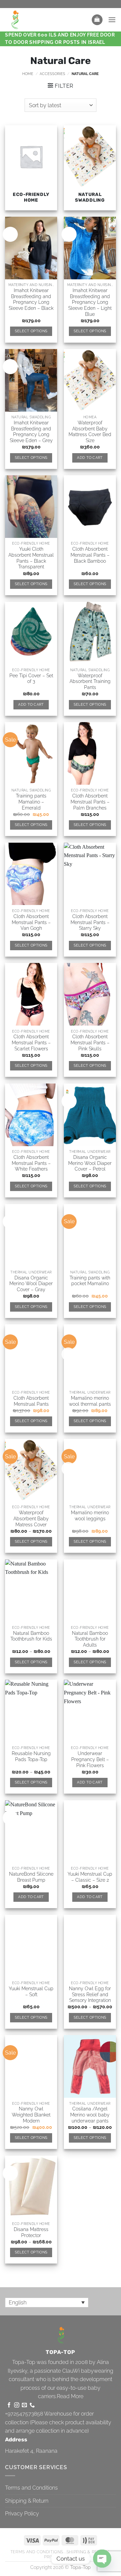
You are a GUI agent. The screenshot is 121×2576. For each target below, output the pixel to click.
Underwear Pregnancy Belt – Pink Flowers (90, 1759)
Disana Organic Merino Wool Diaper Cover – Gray (31, 1284)
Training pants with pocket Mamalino (90, 1281)
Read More (70, 2396)
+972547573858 (24, 2414)
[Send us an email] (24, 2405)
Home (28, 74)
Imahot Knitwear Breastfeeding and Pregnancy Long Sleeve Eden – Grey (31, 432)
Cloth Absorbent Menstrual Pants (31, 1401)
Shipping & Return (27, 2501)
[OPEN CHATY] (102, 2559)
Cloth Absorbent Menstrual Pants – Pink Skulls (90, 1042)
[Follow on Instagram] (17, 2405)
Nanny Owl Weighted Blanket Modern (31, 2115)
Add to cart (90, 458)
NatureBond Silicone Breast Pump (31, 1877)
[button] (97, 20)
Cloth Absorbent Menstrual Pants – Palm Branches (90, 802)
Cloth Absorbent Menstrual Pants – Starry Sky (90, 922)
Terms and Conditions (31, 2488)
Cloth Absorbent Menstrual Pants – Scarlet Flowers (31, 1042)
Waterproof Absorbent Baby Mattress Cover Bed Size (90, 432)
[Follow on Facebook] (9, 2405)
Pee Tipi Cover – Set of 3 (31, 679)
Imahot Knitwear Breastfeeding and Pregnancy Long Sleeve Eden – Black (31, 299)
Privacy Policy (22, 2514)
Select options (31, 331)
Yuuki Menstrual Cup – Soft (31, 1992)
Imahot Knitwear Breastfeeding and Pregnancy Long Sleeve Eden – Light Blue (90, 302)
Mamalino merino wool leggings (90, 1516)
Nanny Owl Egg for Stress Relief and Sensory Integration (90, 1994)
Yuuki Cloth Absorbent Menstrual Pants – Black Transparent (31, 558)
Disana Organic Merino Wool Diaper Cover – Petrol (90, 1163)
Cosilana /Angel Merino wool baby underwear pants (90, 2115)
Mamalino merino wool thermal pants (90, 1401)
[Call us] (32, 2405)
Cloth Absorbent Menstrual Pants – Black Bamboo (90, 555)
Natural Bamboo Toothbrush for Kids (31, 1636)
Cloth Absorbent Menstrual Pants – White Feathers (31, 1163)
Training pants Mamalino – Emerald (31, 802)
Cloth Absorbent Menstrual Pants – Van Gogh (31, 922)
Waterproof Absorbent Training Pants (90, 681)
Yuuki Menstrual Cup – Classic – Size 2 (90, 1877)
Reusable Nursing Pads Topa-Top (31, 1756)
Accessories (52, 74)
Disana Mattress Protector (31, 2232)
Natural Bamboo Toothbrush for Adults (90, 1639)
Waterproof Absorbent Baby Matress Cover (31, 1518)
